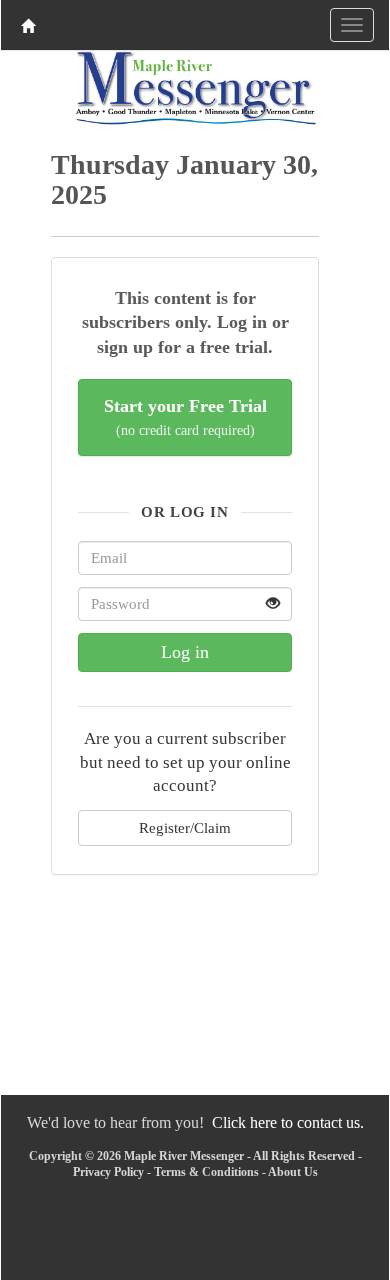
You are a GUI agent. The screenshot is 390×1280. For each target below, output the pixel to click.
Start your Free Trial (185, 417)
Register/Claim (185, 827)
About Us (293, 1172)
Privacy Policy (108, 1172)
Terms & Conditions (206, 1172)
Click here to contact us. (288, 1122)
